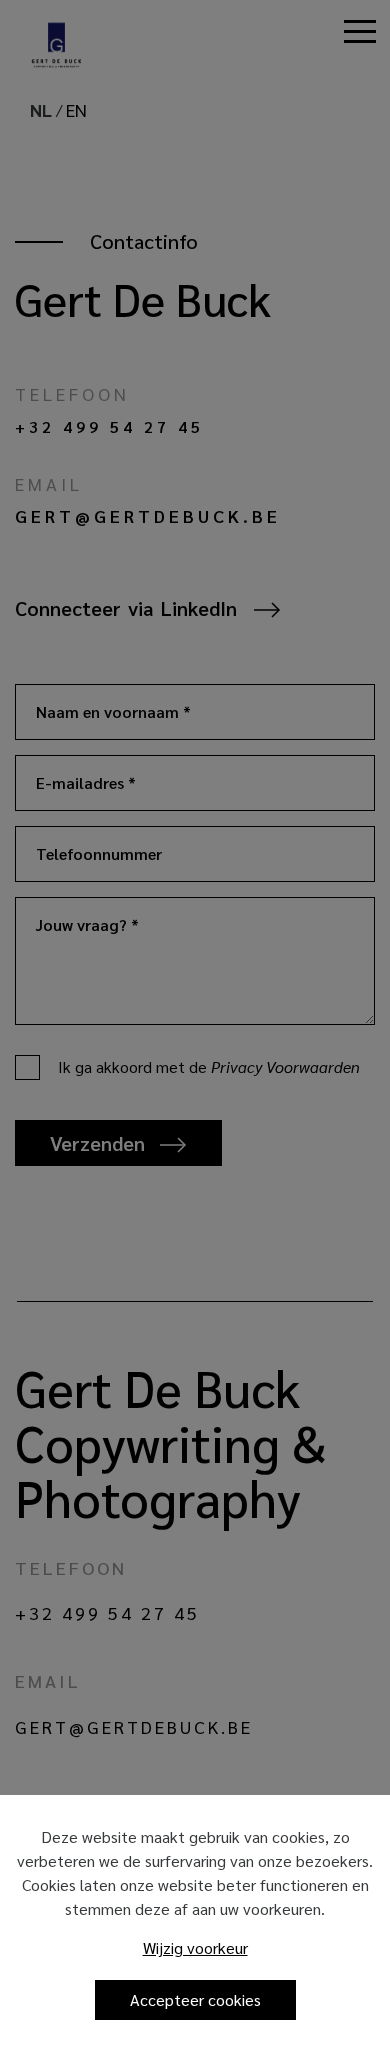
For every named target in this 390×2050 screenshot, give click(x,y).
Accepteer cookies (195, 1999)
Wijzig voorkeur (195, 1947)
